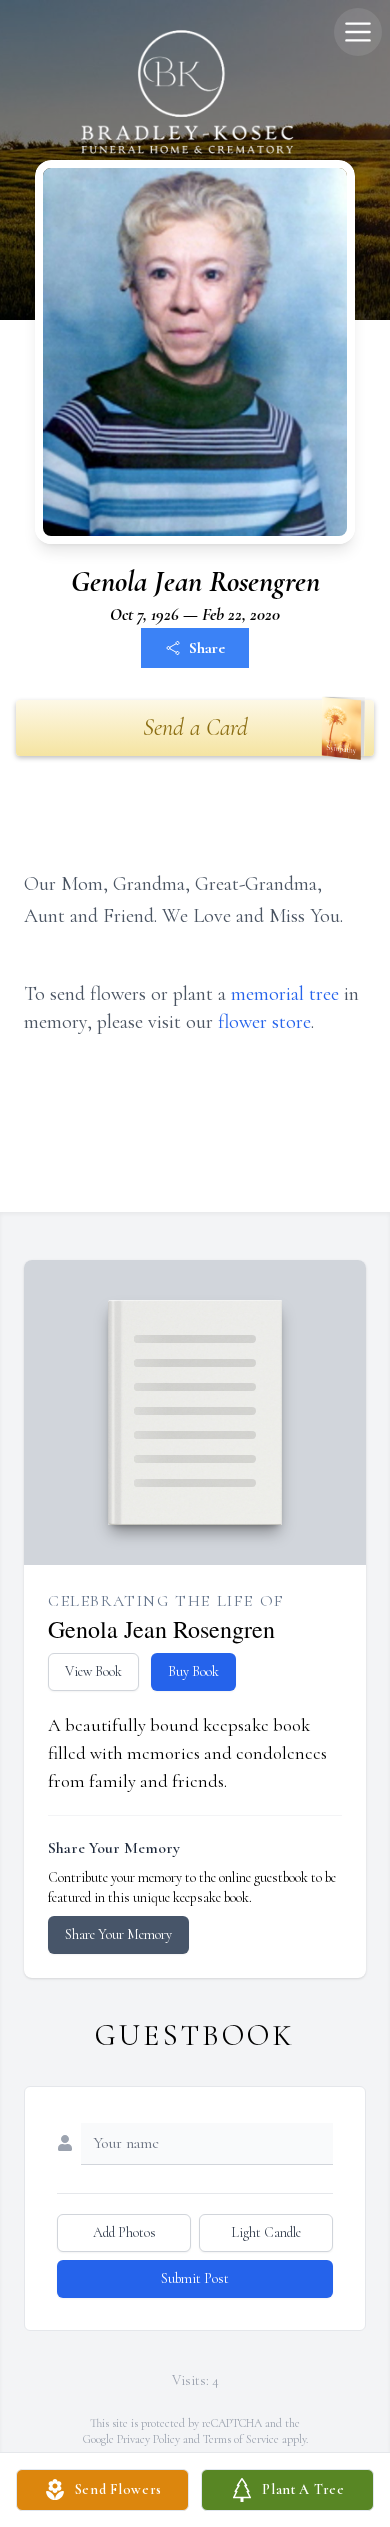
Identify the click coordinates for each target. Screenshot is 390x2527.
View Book (93, 1671)
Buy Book (193, 1671)
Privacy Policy (148, 2439)
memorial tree (285, 994)
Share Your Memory (118, 1934)
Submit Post (195, 2278)
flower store (264, 1022)
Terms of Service (241, 2439)
